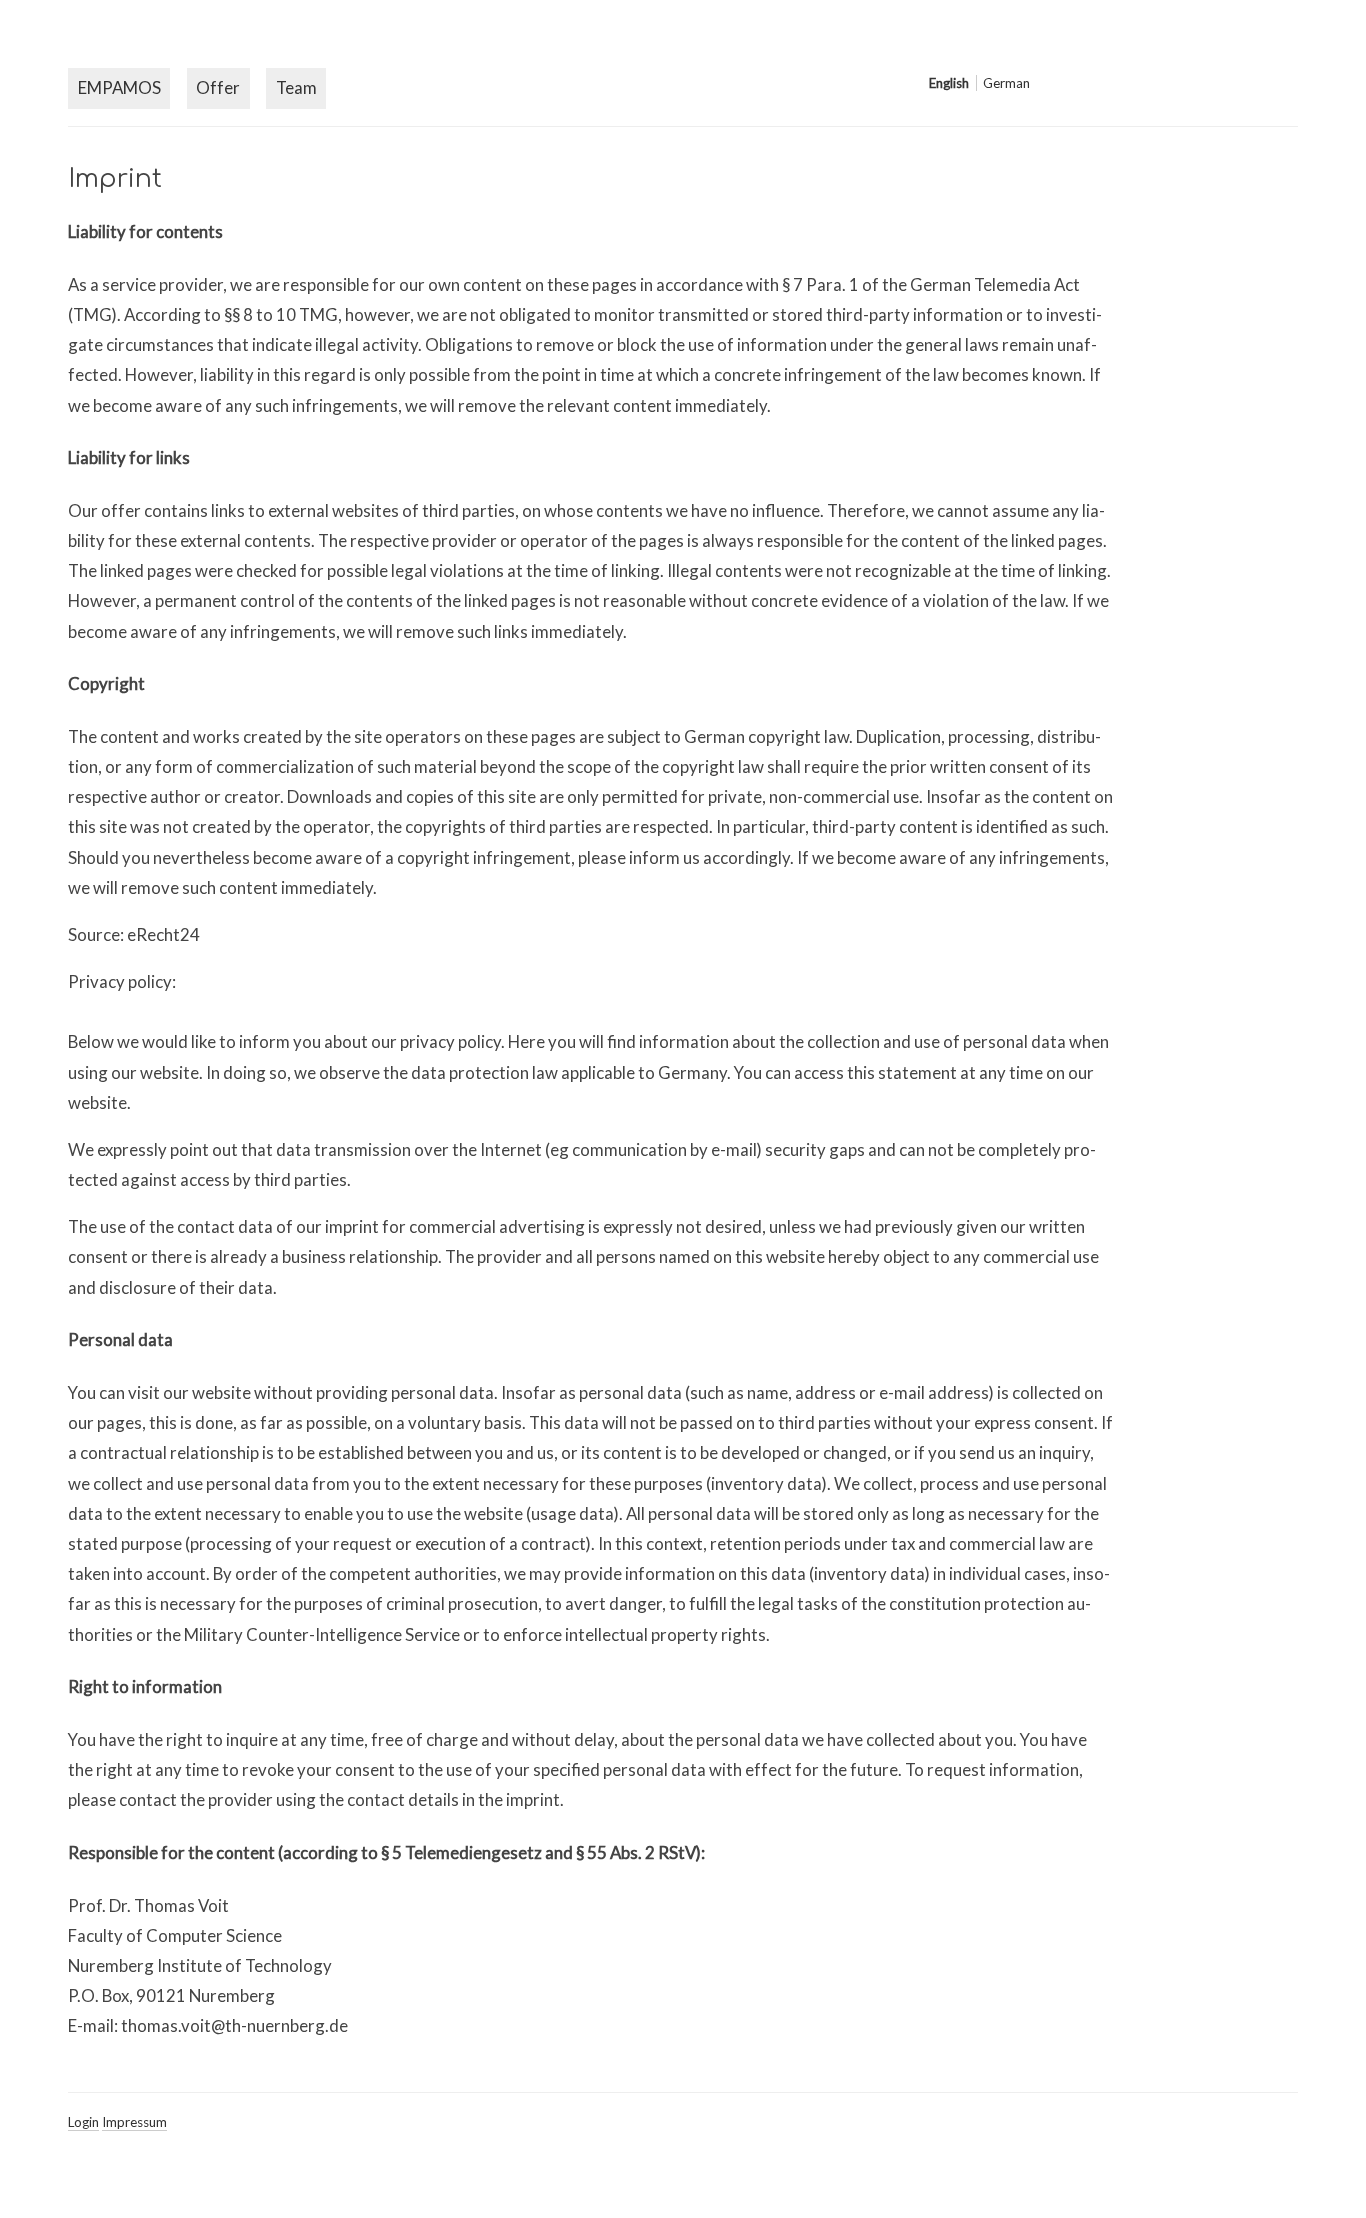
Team (296, 87)
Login (83, 2122)
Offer (218, 87)
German (1006, 83)
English (949, 83)
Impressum (134, 2122)
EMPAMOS (119, 87)
